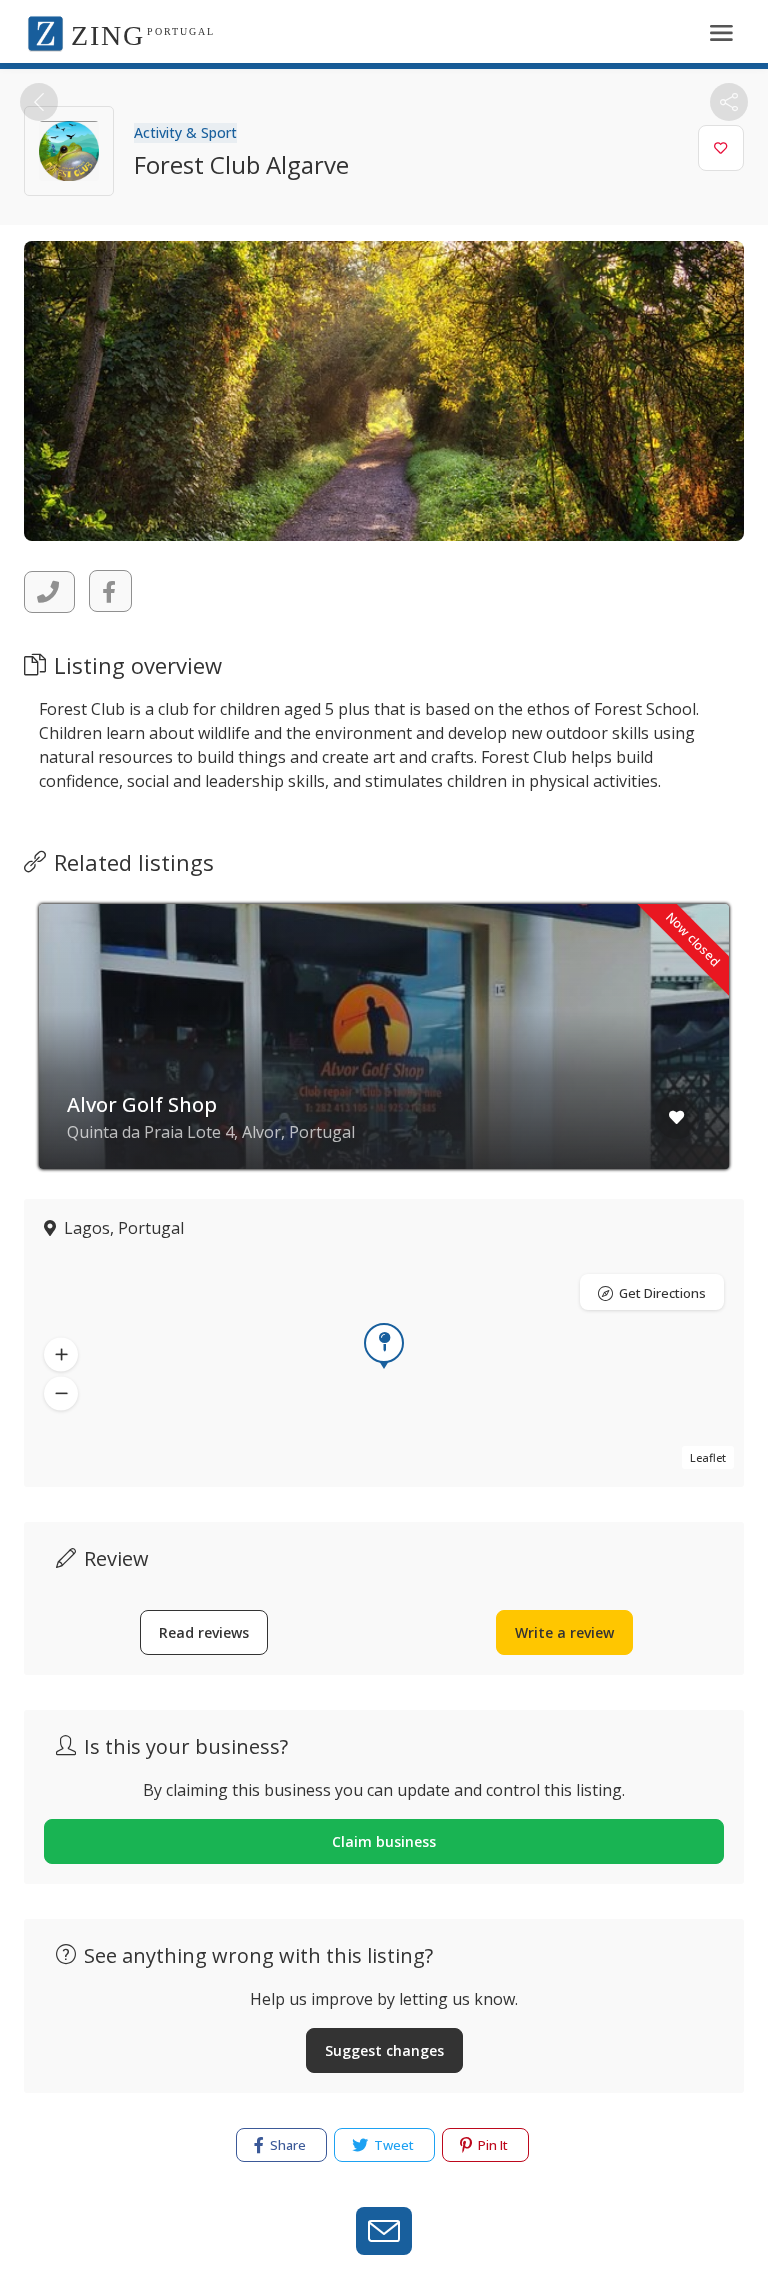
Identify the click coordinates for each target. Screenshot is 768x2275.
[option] (384, 1051)
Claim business (384, 1841)
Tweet (392, 2145)
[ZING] (45, 32)
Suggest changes (384, 2050)
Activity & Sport (185, 132)
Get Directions (662, 1293)
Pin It (491, 2145)
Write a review (564, 1632)
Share (286, 2145)
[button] (61, 1354)
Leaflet (708, 1457)
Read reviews (204, 1632)
